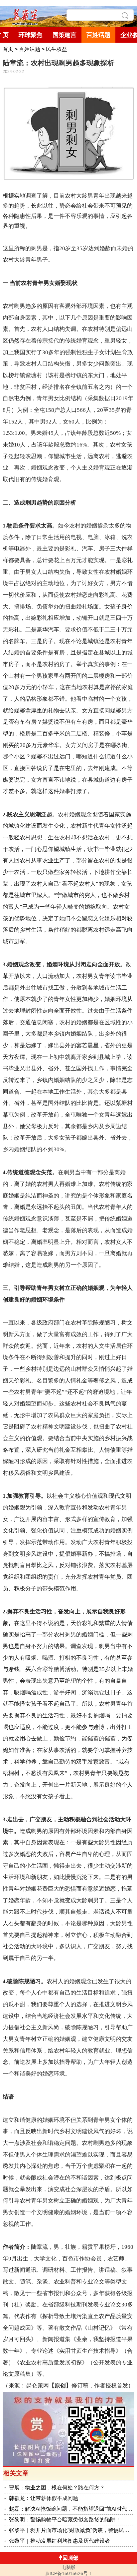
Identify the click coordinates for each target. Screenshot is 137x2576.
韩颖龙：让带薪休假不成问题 (44, 2498)
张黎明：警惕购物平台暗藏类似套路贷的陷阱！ (65, 2520)
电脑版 (68, 2567)
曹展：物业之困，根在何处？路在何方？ (57, 2488)
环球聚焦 (31, 35)
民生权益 (57, 49)
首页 (8, 49)
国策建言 (65, 35)
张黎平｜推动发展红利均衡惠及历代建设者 (60, 2541)
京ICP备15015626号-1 (68, 2573)
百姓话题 (98, 35)
